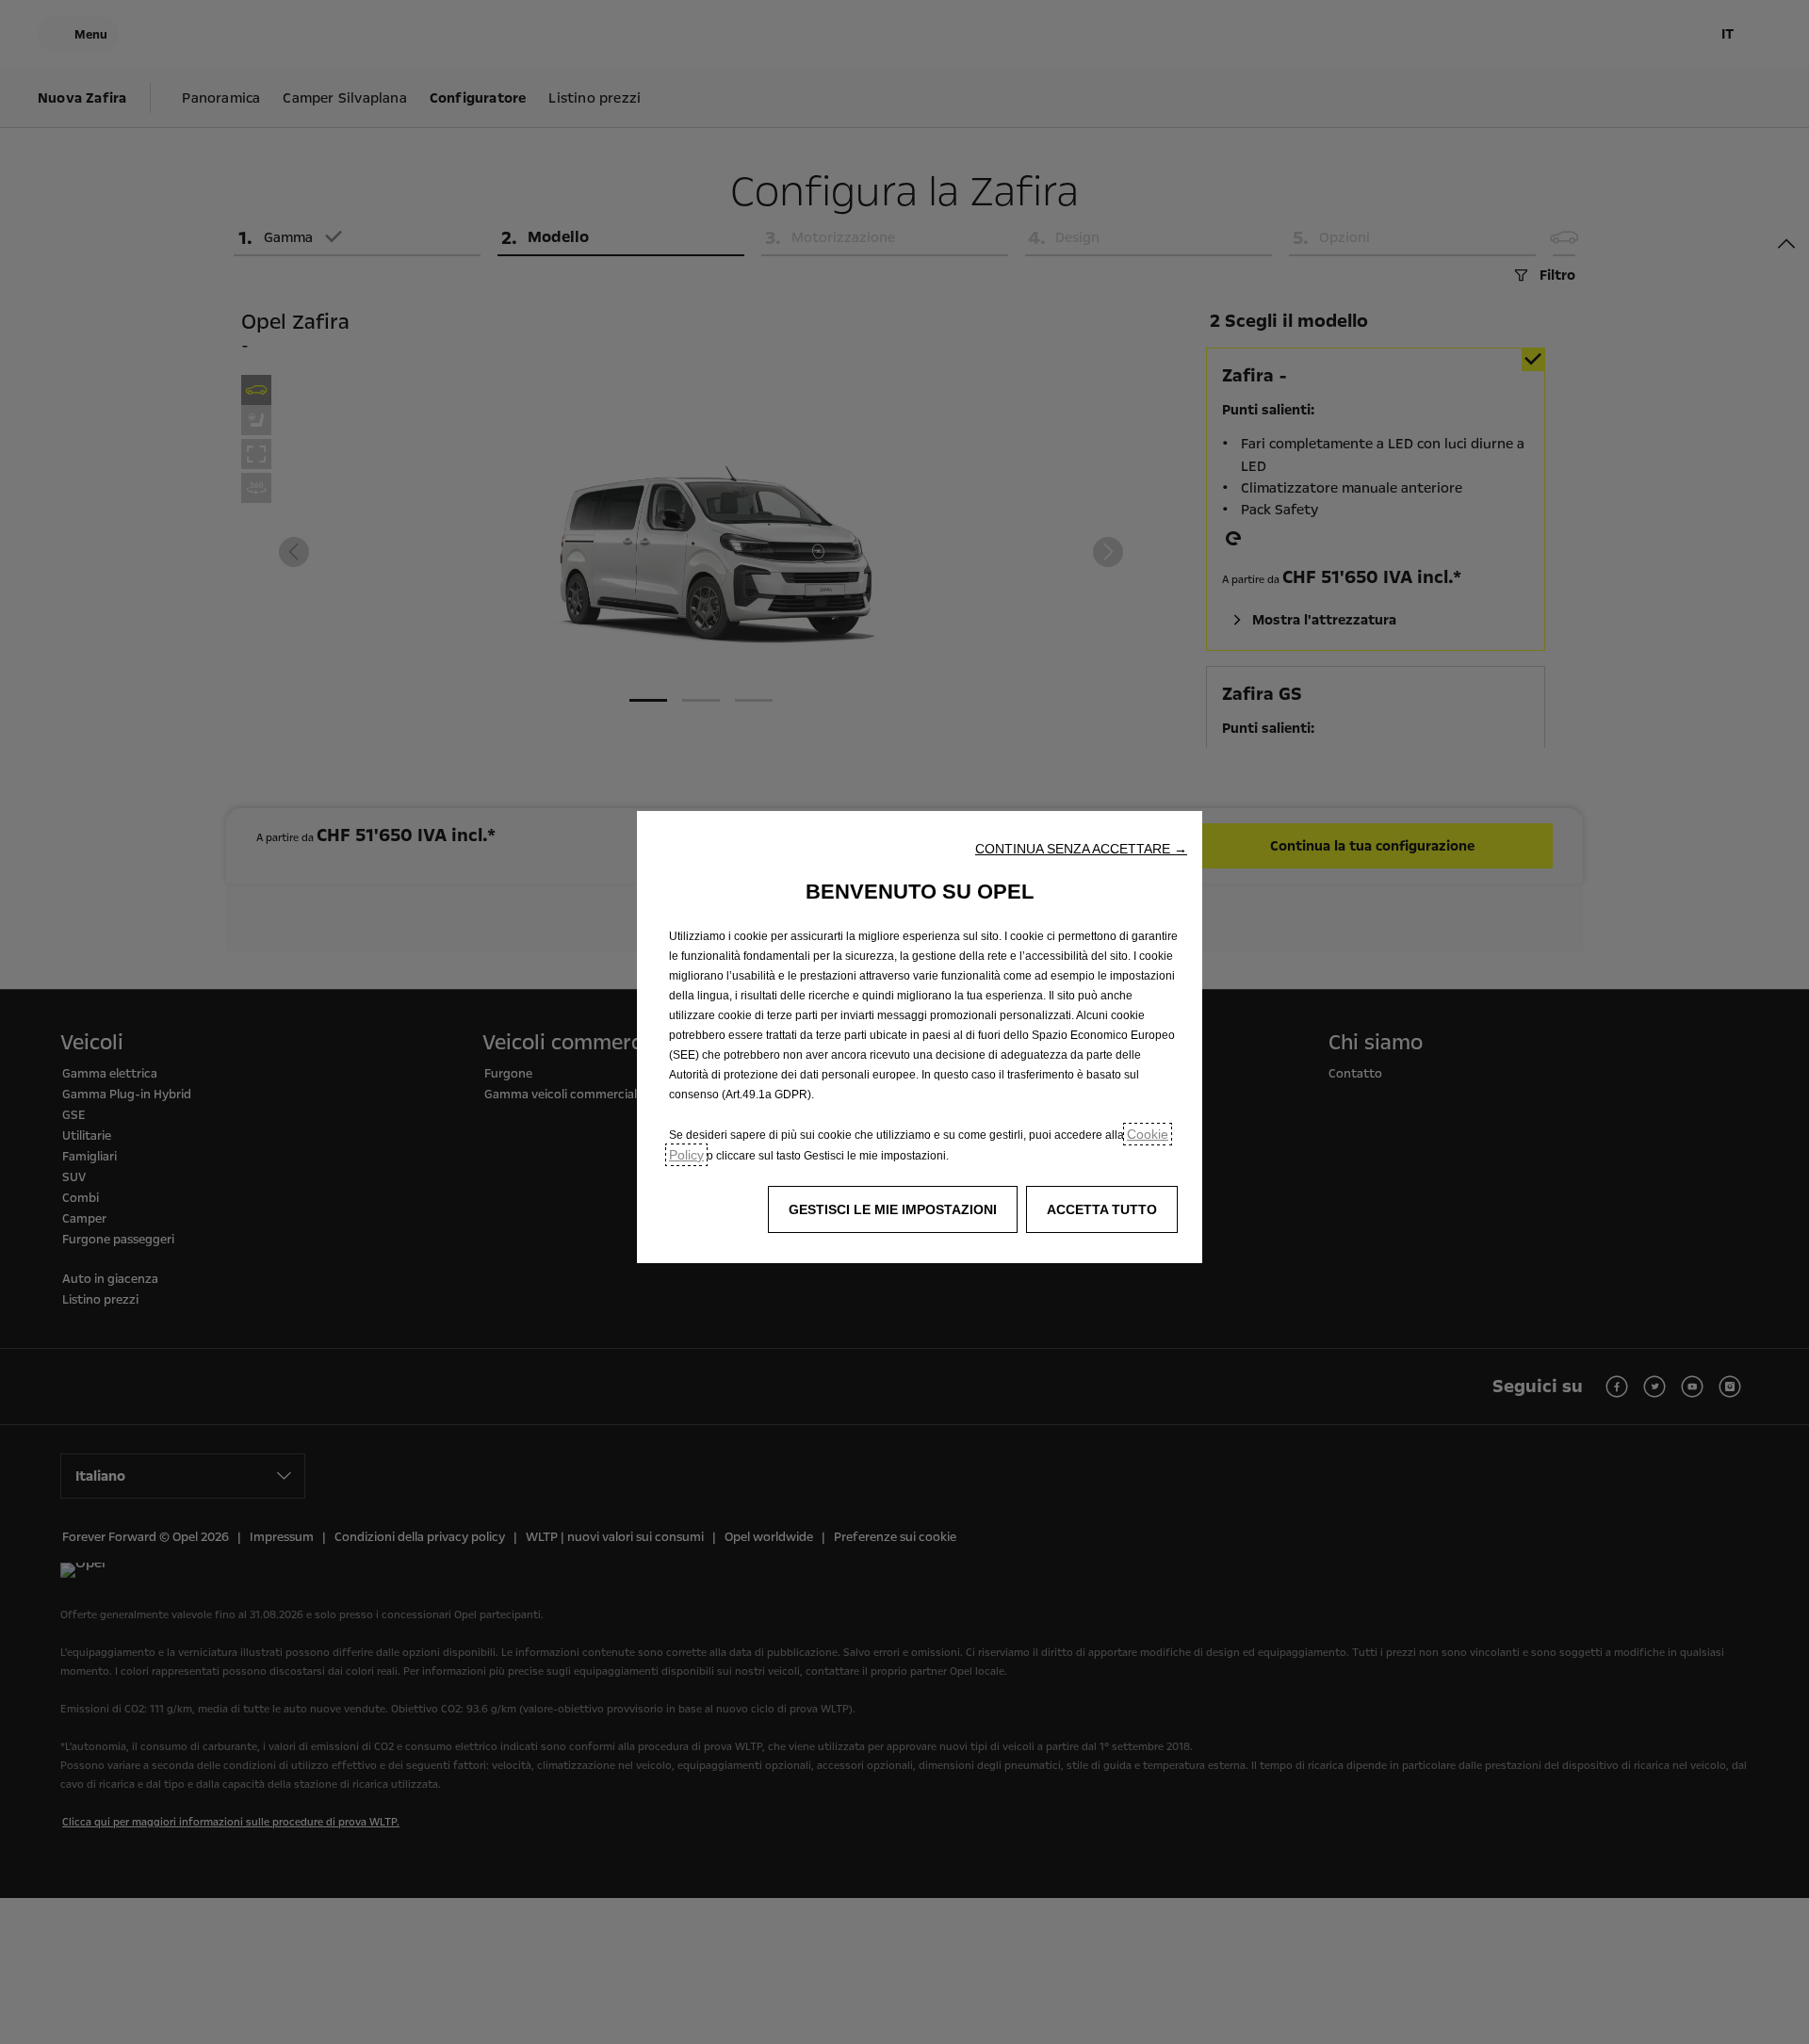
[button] (1081, 849)
